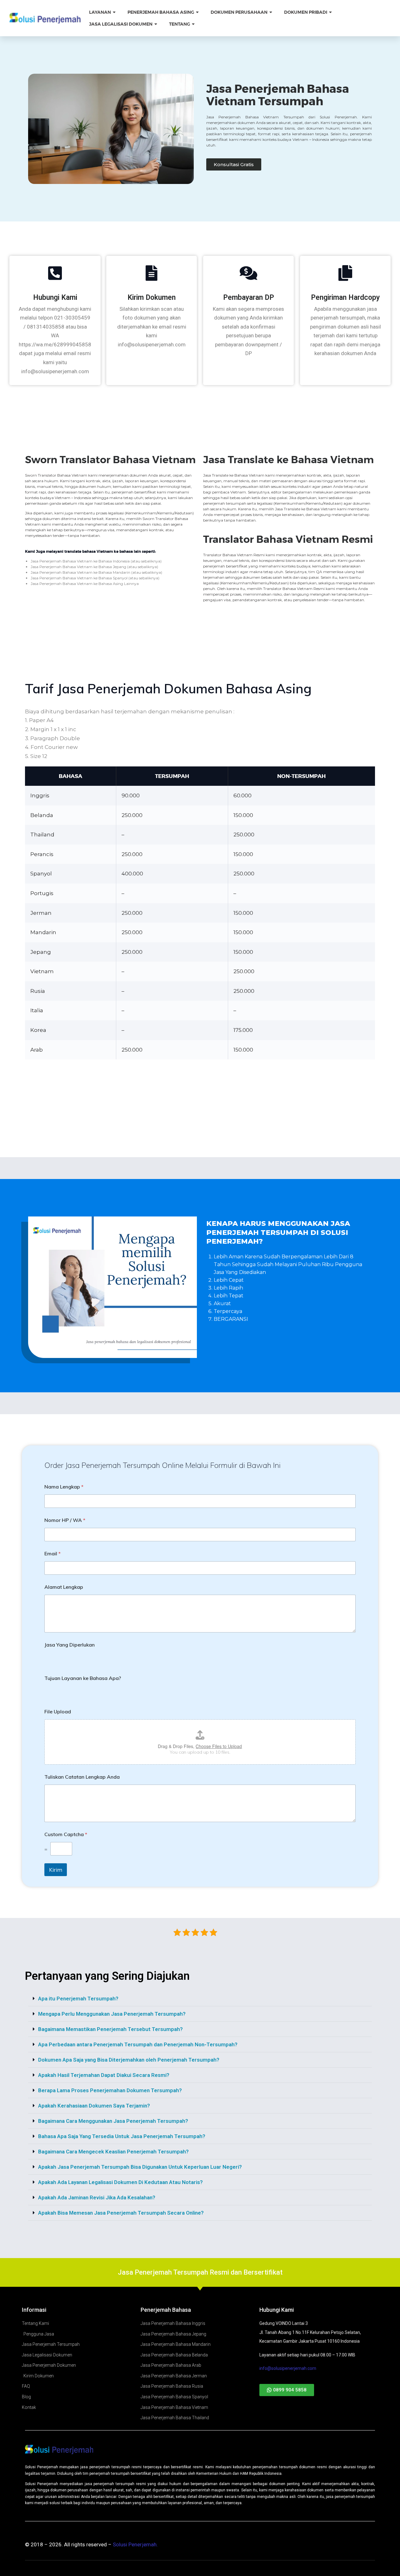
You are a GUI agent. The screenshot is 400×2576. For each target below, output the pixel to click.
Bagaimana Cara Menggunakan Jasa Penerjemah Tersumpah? (113, 2121)
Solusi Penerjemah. (135, 2544)
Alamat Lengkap (64, 1587)
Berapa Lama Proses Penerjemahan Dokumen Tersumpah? (110, 2090)
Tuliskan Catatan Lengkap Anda (82, 1777)
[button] (200, 1999)
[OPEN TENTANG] (194, 24)
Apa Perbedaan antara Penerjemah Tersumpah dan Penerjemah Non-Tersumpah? (138, 2044)
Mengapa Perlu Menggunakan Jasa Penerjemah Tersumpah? (112, 2014)
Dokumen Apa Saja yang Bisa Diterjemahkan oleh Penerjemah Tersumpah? (129, 2060)
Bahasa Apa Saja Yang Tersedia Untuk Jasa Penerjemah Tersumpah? (122, 2136)
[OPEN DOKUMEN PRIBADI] (331, 12)
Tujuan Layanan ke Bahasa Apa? (83, 1678)
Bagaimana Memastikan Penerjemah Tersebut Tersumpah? (110, 2029)
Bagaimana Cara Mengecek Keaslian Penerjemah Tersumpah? (113, 2152)
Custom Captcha (66, 1834)
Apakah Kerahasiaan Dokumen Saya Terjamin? (94, 2106)
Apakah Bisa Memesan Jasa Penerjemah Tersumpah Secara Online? (121, 2213)
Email (52, 1554)
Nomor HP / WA (65, 1520)
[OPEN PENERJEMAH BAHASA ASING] (198, 12)
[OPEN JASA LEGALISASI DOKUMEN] (156, 24)
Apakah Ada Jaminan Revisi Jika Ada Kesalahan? (97, 2197)
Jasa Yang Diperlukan (70, 1645)
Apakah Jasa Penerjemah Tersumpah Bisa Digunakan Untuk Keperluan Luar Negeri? (140, 2167)
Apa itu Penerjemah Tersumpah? (78, 1999)
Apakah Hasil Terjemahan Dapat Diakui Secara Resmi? (104, 2075)
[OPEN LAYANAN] (115, 12)
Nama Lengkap (64, 1487)
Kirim (56, 1870)
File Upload (58, 1712)
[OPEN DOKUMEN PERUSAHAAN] (271, 12)
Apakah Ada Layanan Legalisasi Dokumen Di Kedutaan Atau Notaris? (120, 2182)
